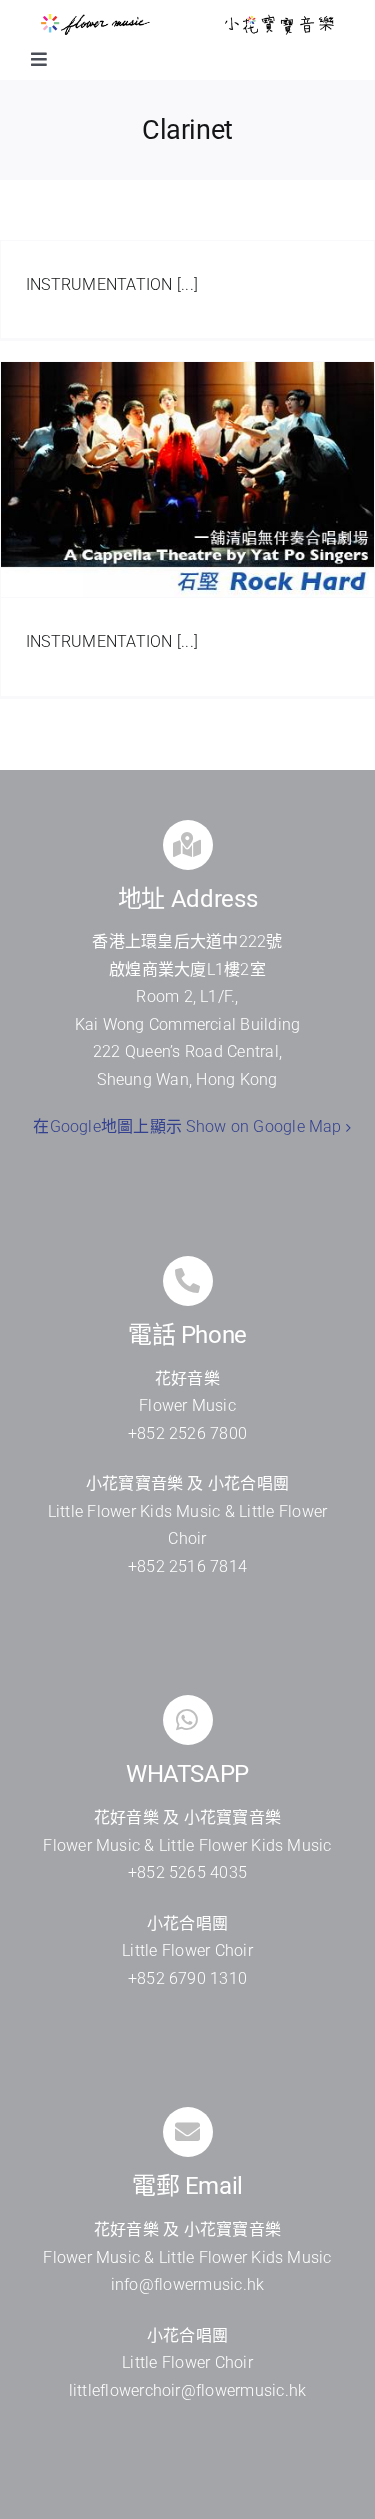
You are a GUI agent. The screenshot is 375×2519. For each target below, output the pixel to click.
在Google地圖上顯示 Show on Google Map (187, 1126)
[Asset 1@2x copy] (95, 21)
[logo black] (279, 21)
